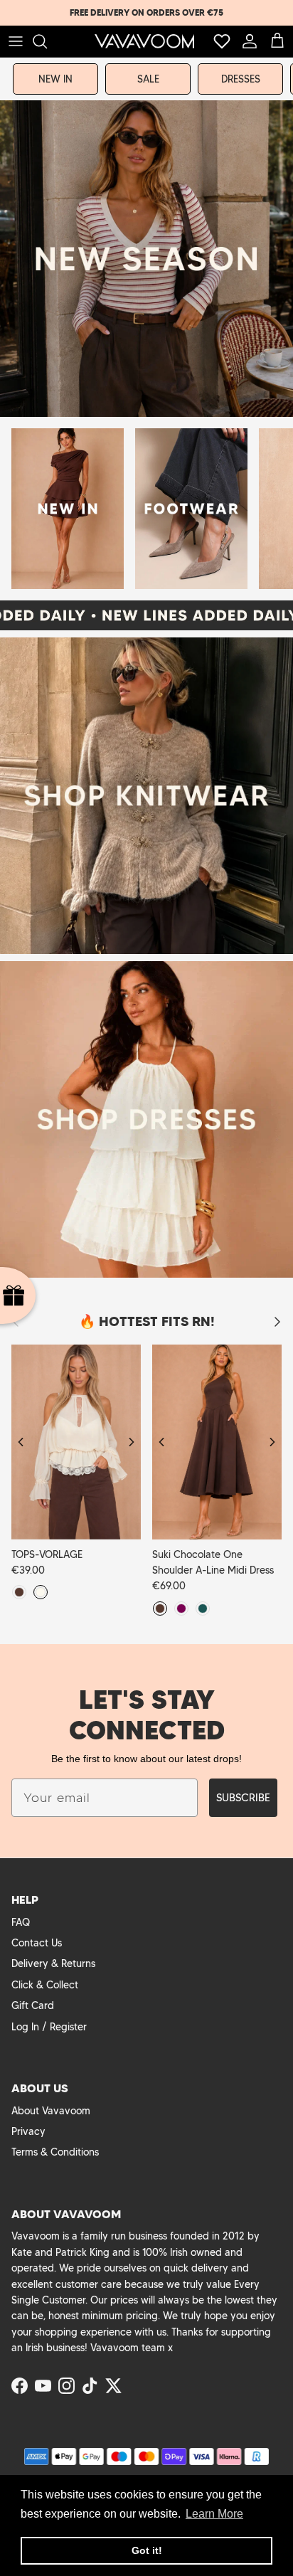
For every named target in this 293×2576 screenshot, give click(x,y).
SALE (148, 79)
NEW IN (55, 79)
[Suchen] (47, 41)
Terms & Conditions (55, 2152)
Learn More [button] (214, 2514)
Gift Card (33, 2005)
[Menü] (16, 41)
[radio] (19, 1592)
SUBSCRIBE (243, 1798)
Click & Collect (45, 1985)
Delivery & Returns (53, 1963)
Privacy (28, 2131)
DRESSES (241, 79)
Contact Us (37, 1943)
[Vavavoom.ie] (144, 41)
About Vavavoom (51, 2111)
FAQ (21, 1922)
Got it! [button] (147, 2550)
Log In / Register (49, 2027)
